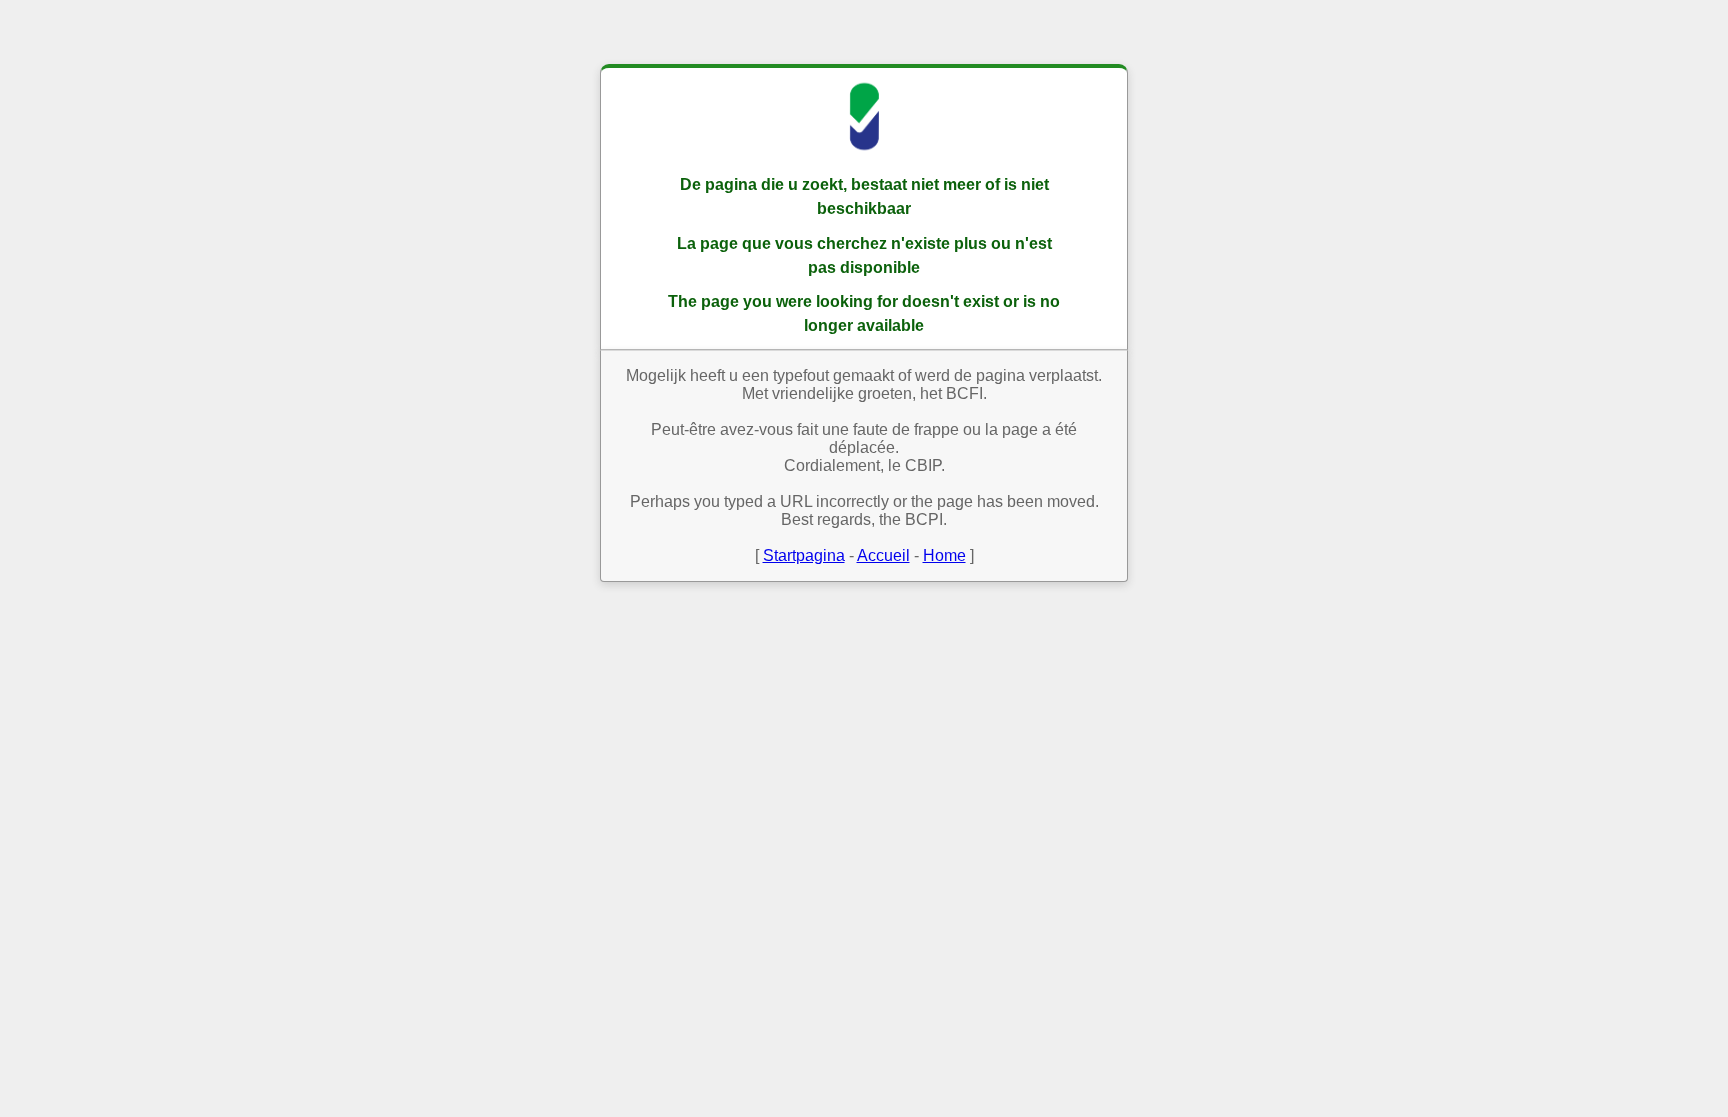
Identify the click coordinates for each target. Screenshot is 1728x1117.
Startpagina (804, 555)
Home (944, 555)
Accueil (883, 555)
